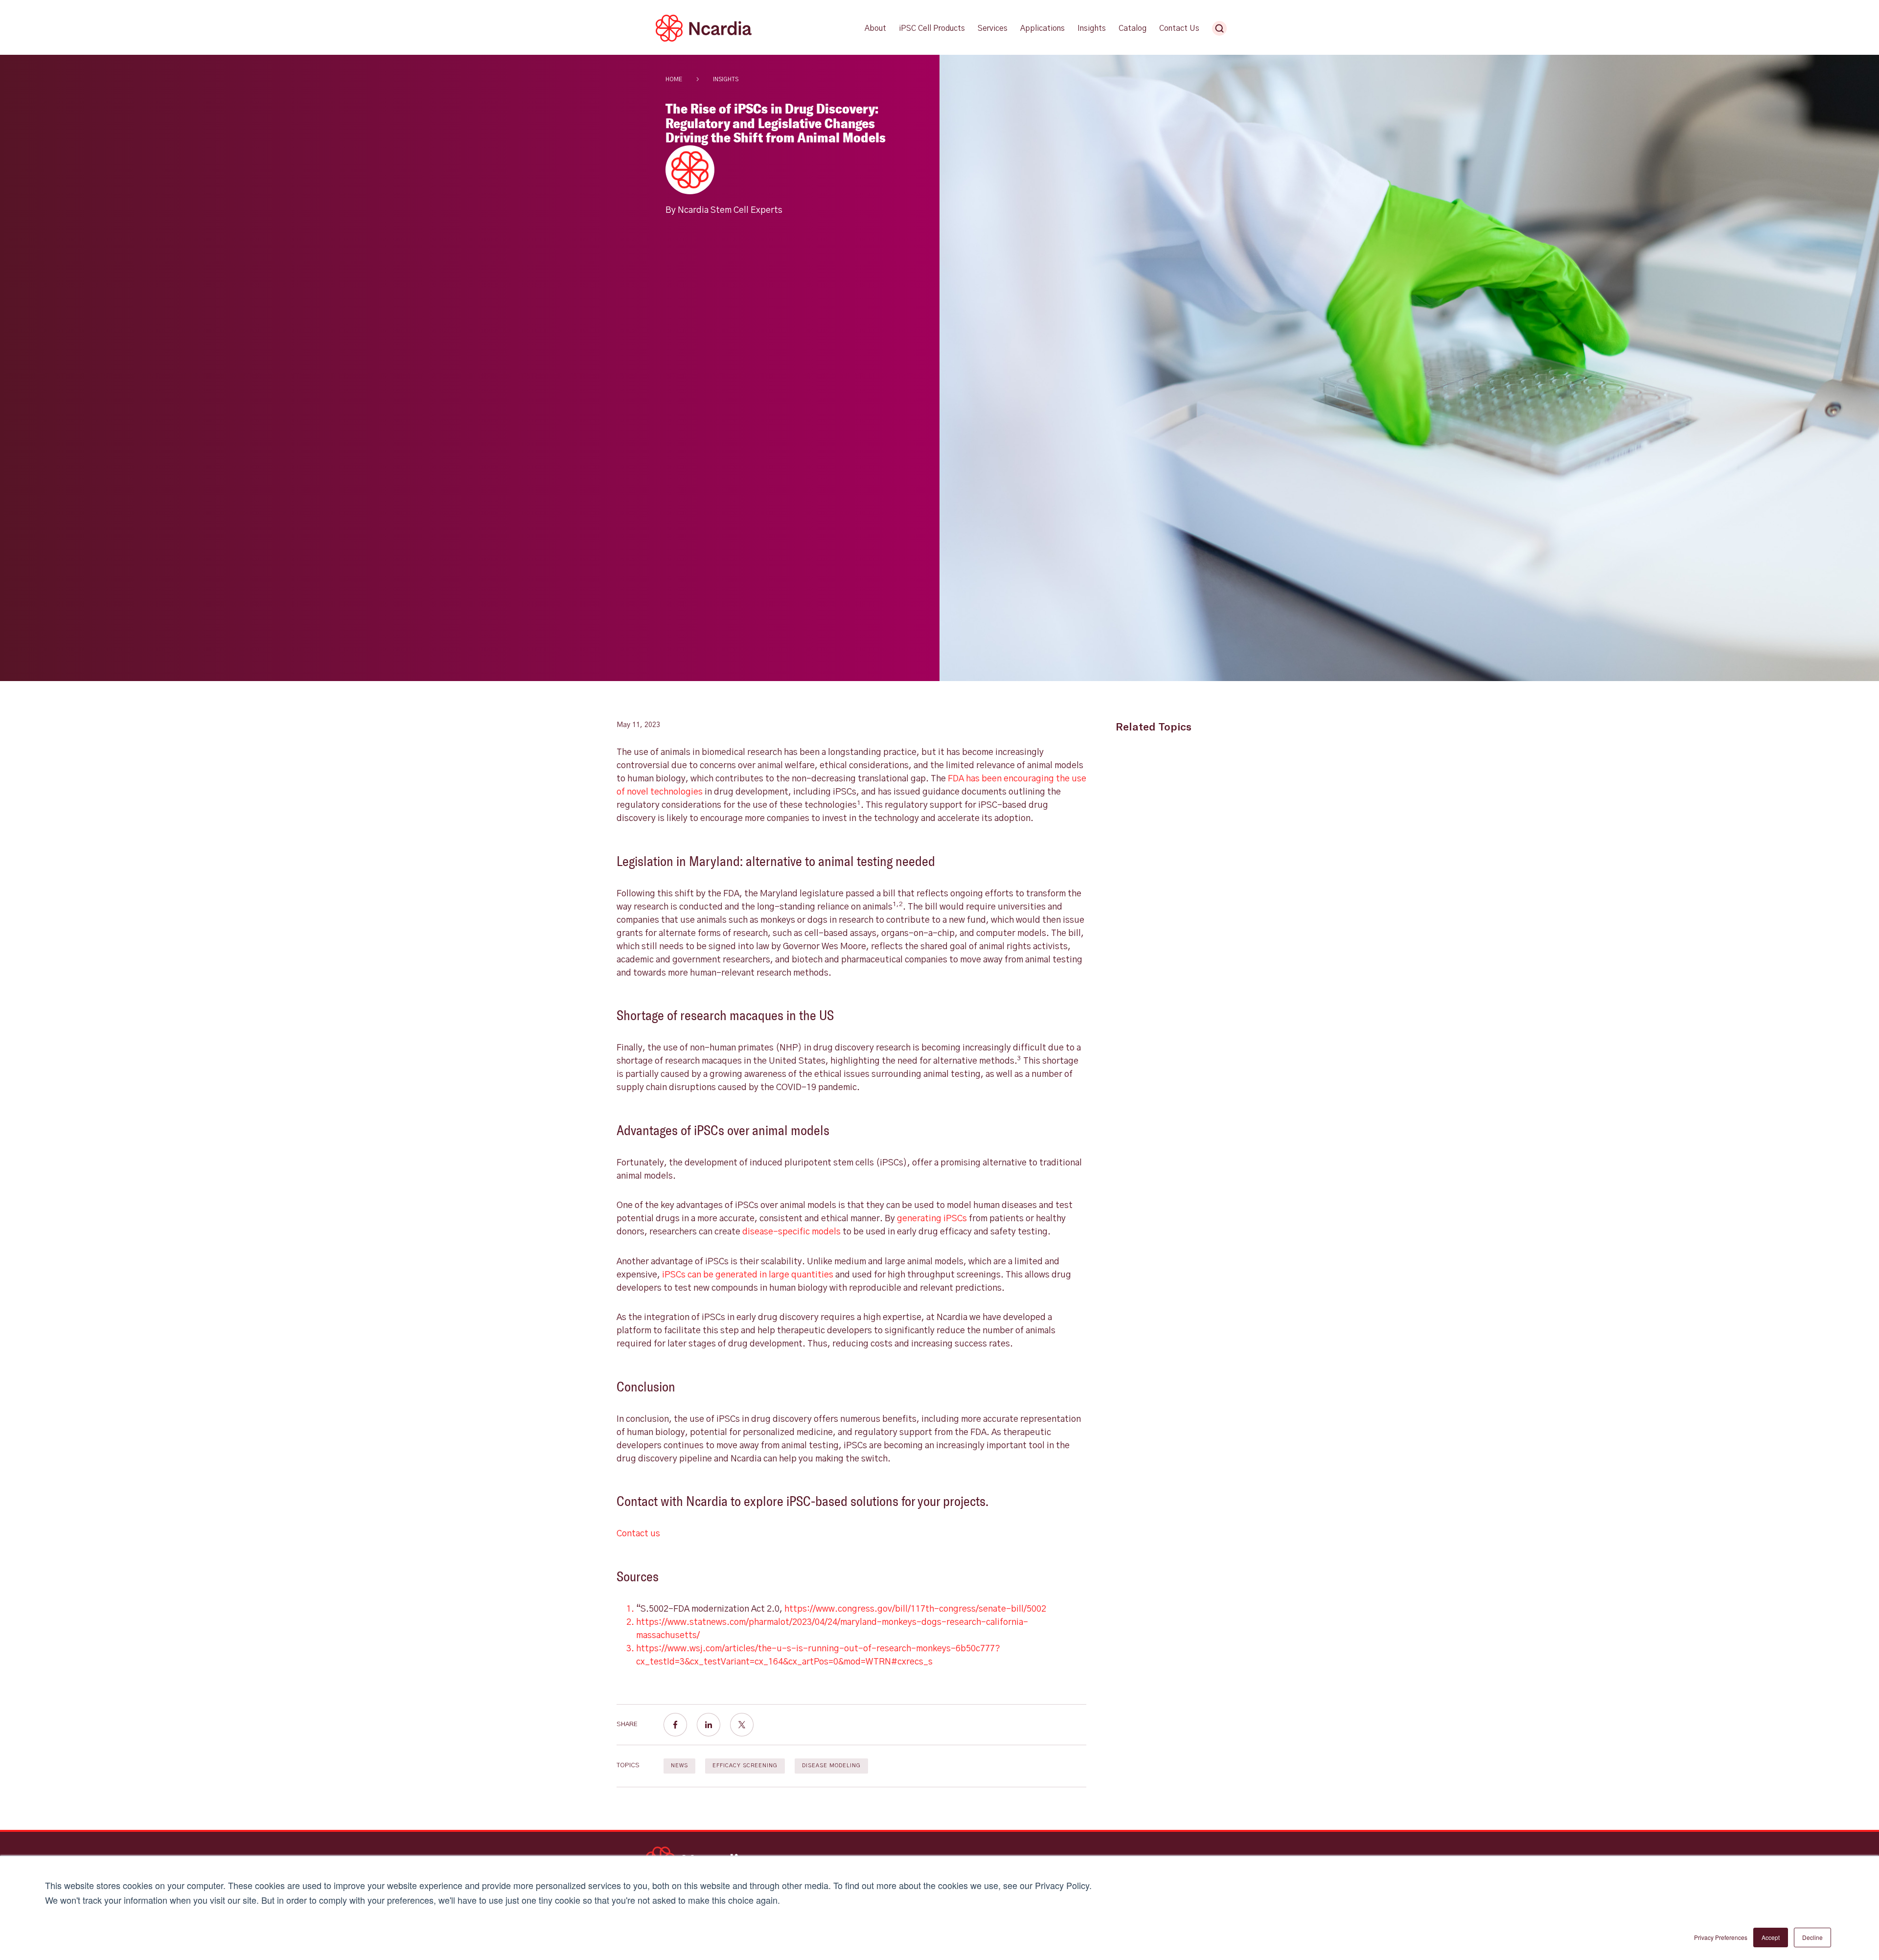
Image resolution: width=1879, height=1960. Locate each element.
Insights (726, 79)
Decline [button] (1812, 1937)
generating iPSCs (932, 1219)
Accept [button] (1771, 1937)
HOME (674, 79)
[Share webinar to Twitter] (742, 1725)
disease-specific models (791, 1232)
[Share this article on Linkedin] (709, 1725)
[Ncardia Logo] (704, 40)
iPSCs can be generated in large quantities (748, 1275)
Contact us (638, 1534)
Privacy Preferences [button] (1721, 1937)
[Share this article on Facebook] (675, 1725)
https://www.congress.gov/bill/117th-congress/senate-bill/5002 (915, 1609)
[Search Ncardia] (1219, 28)
